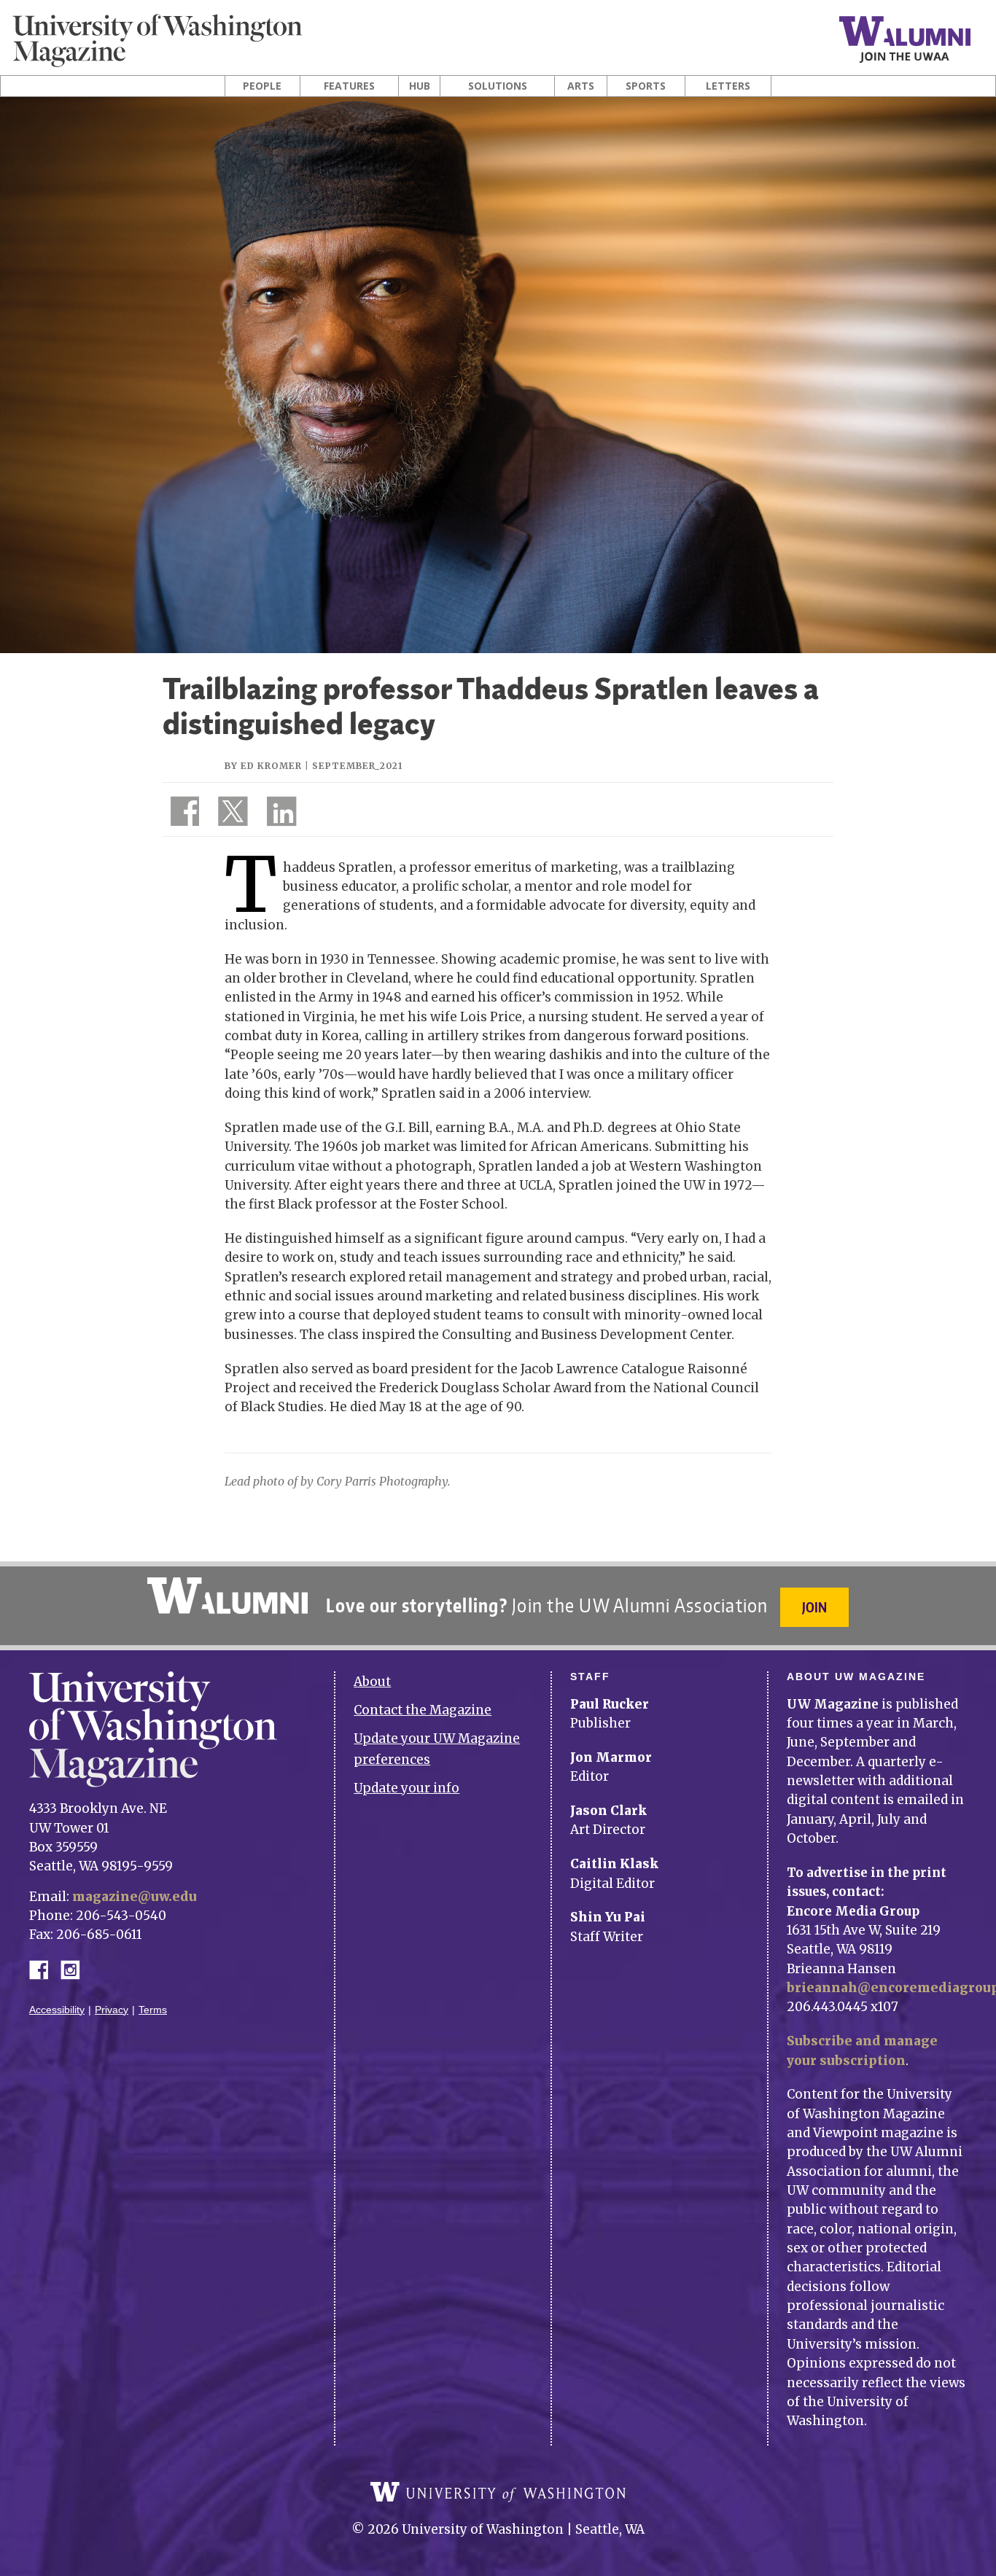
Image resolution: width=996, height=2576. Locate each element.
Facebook (44, 1968)
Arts (581, 86)
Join (814, 1607)
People (262, 86)
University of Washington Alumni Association (227, 1596)
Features (349, 86)
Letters (728, 86)
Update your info (406, 1788)
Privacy (112, 2010)
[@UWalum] (231, 814)
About (372, 1682)
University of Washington (498, 2492)
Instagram (75, 1968)
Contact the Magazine (423, 1710)
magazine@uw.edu (135, 1897)
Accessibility (57, 2010)
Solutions (498, 86)
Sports (646, 86)
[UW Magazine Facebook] (181, 814)
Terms (153, 2010)
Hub (420, 86)
